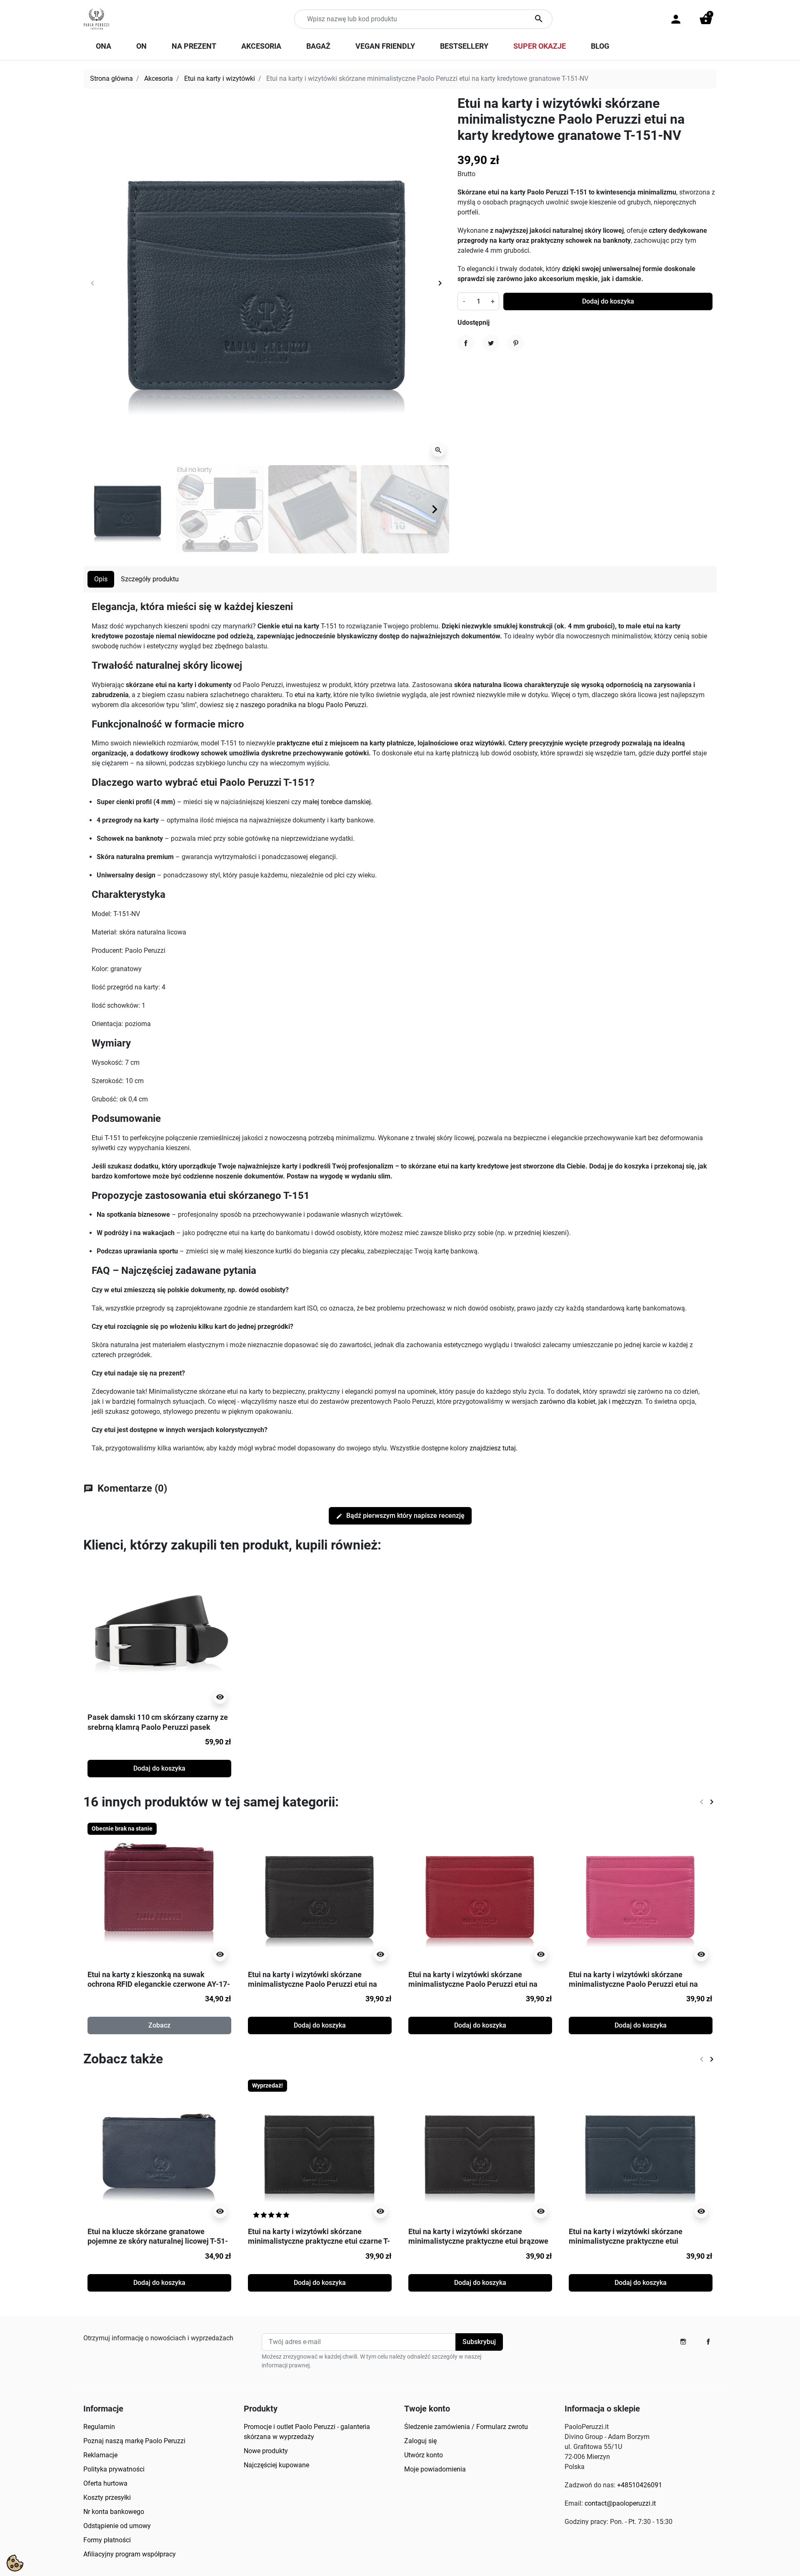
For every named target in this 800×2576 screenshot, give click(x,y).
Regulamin (99, 2427)
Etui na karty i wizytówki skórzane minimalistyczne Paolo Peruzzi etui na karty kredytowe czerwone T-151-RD (473, 1984)
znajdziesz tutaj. (494, 1448)
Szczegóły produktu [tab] (150, 579)
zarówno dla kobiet (567, 1401)
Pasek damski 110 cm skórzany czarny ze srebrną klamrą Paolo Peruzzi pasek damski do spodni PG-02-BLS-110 (158, 1727)
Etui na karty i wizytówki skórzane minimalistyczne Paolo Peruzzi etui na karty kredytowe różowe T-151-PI (633, 1984)
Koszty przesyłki (107, 2498)
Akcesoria (159, 78)
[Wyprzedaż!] (319, 2151)
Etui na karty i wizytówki (220, 78)
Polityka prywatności (114, 2469)
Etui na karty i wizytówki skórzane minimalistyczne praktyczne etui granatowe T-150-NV (626, 2241)
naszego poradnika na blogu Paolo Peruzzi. (304, 705)
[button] (706, 19)
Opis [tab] (101, 579)
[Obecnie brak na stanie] (159, 1893)
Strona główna (111, 78)
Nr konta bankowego (114, 2512)
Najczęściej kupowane (276, 2465)
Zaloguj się (420, 2441)
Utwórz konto (424, 2455)
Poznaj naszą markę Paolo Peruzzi (134, 2441)
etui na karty (312, 695)
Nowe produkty (266, 2451)
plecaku (353, 1251)
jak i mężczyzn (620, 1401)
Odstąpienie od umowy (117, 2526)
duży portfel (673, 753)
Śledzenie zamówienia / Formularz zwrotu (466, 2427)
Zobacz (159, 2025)
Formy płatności (107, 2540)
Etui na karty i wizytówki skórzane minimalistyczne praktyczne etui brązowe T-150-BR (478, 2241)
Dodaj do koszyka (608, 301)
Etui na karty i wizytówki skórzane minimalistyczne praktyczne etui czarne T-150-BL (319, 2241)
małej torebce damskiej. (338, 802)
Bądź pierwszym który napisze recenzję (400, 1516)
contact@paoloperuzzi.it (620, 2503)
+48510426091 (640, 2485)
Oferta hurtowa (105, 2483)
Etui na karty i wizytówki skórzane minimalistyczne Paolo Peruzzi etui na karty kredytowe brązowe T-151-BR (312, 1984)
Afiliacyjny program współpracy (130, 2554)
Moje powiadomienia (435, 2469)
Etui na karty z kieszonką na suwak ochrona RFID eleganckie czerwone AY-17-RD (159, 1984)
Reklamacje (100, 2455)
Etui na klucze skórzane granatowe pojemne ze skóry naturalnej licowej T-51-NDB (158, 2241)
